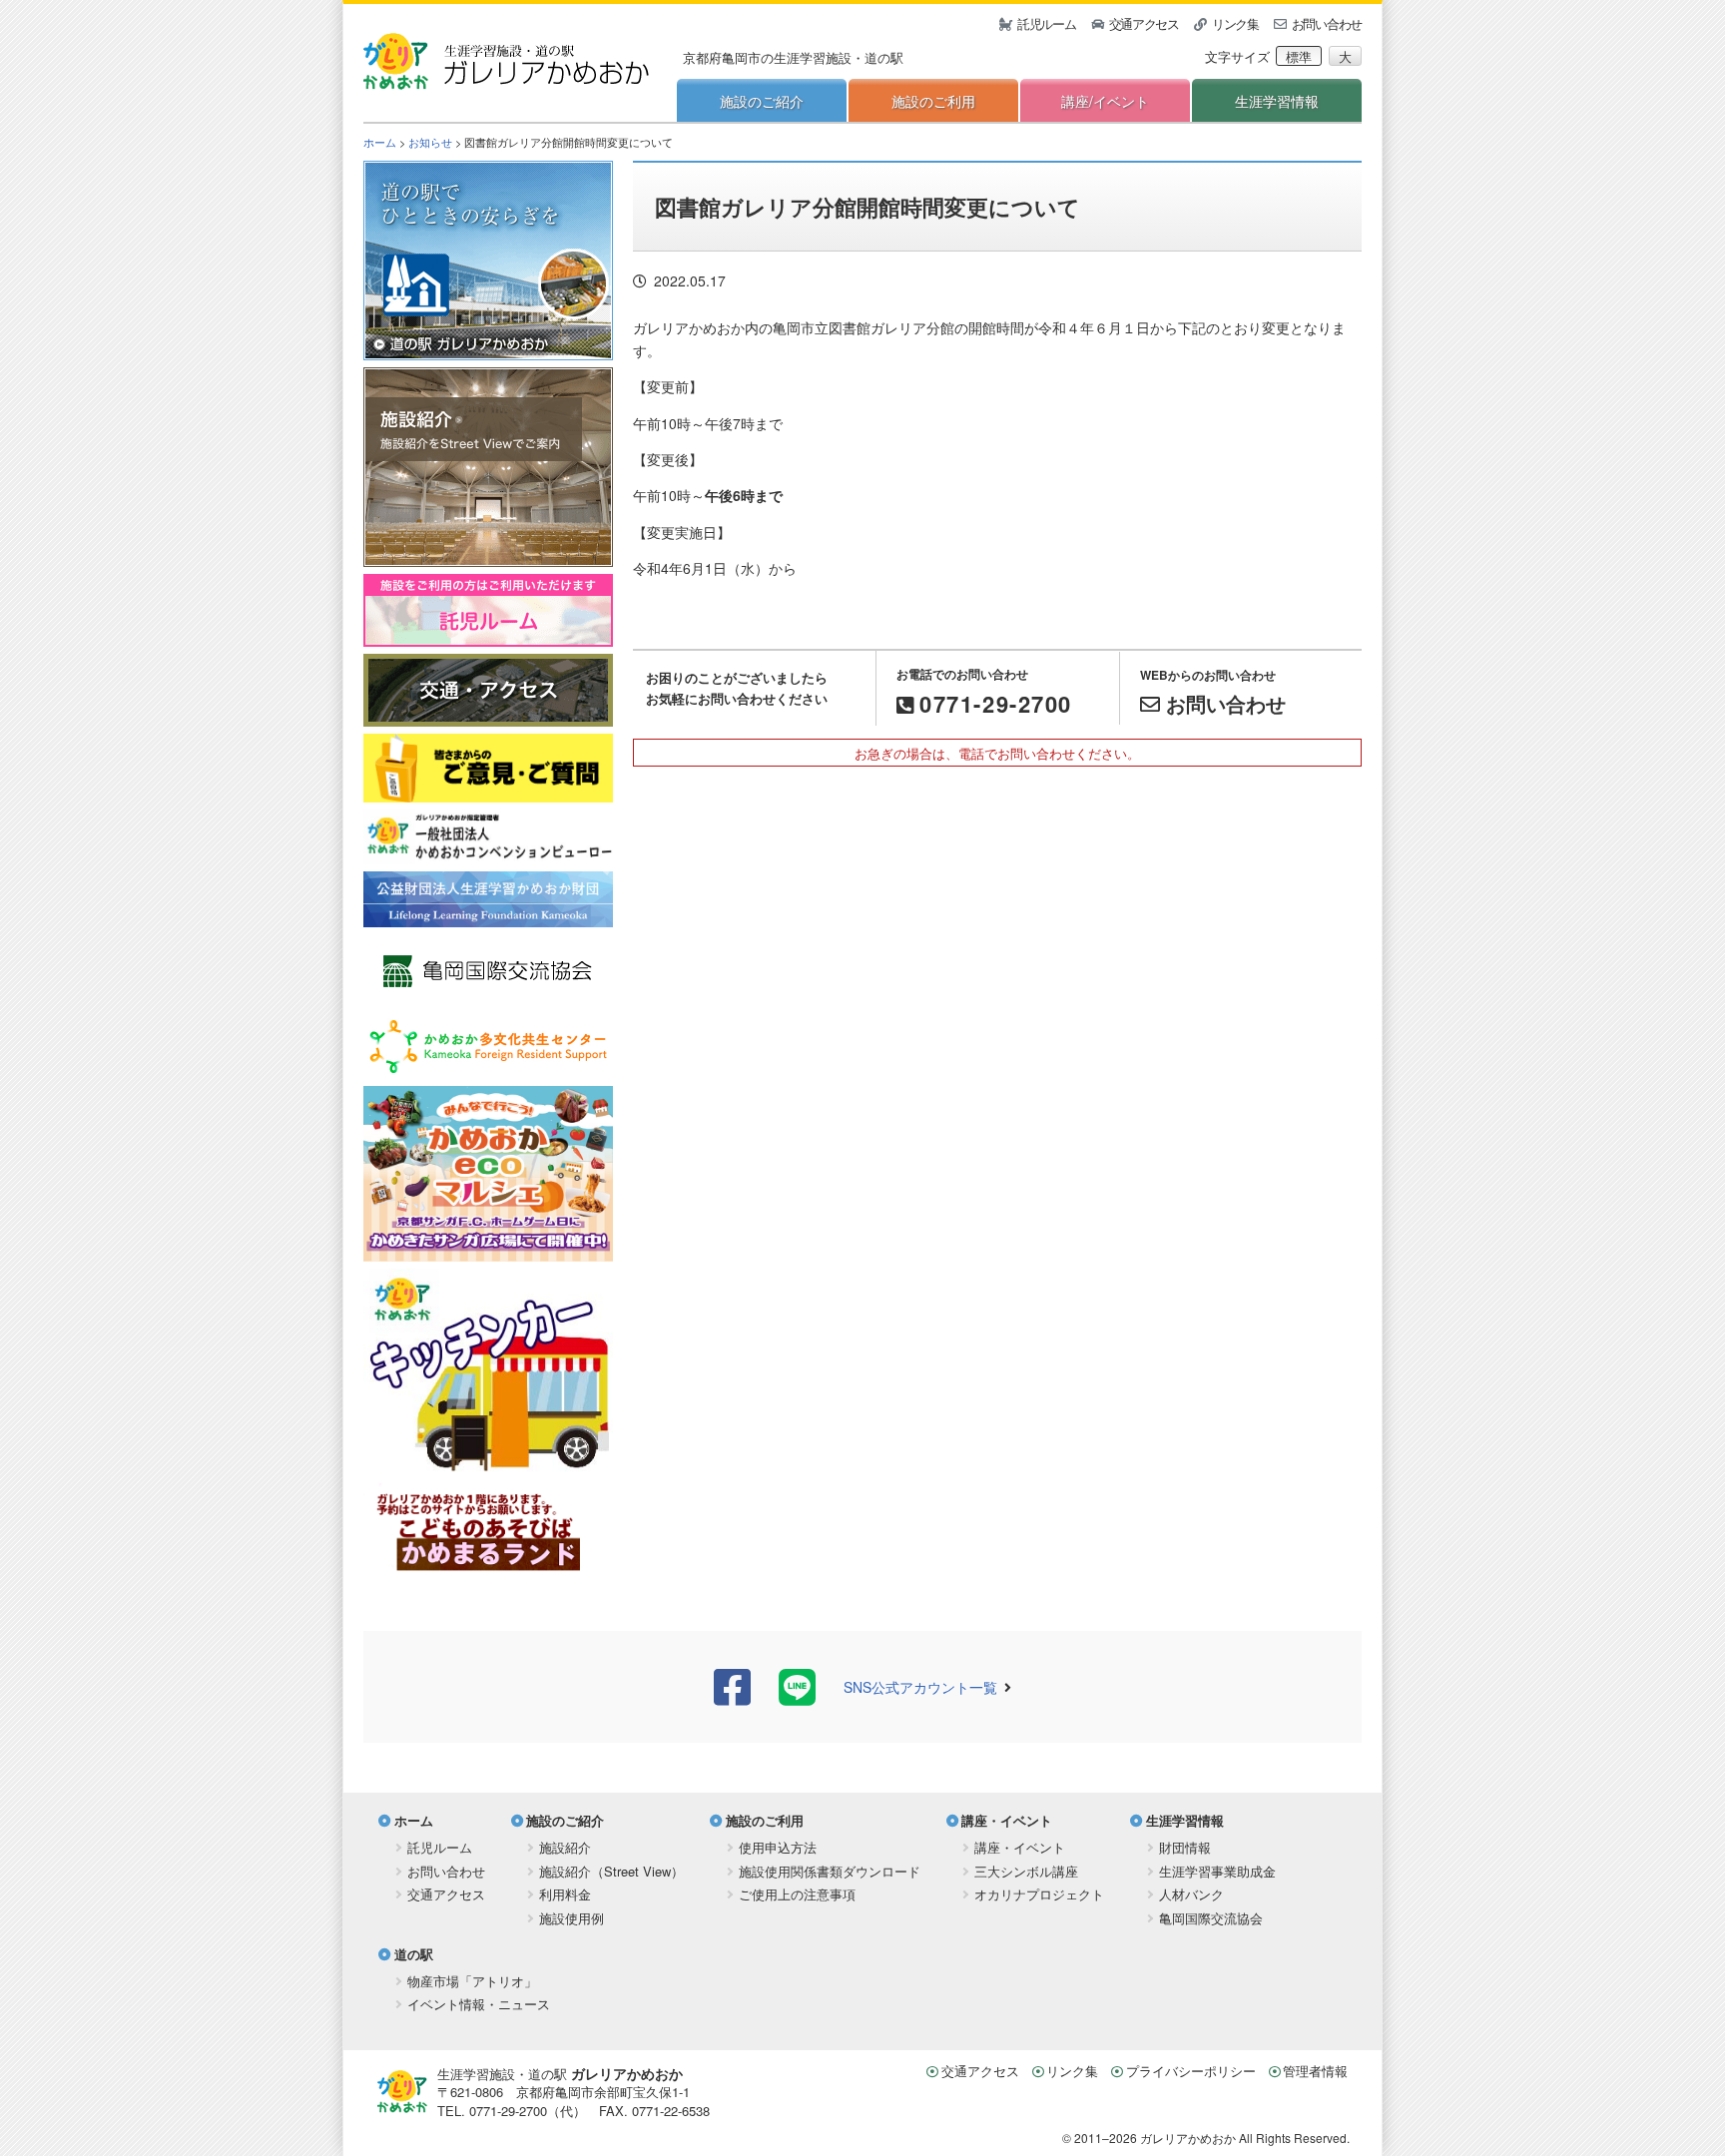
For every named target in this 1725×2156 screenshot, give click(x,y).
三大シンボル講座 (1026, 1871)
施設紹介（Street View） (611, 1871)
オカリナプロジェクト (1039, 1894)
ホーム (380, 142)
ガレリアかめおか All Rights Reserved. (1245, 2138)
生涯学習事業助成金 (1217, 1871)
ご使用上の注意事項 (797, 1894)
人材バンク (1191, 1894)
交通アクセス (1144, 23)
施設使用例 (572, 1918)
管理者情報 (1315, 2071)
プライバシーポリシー (1191, 2071)
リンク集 (1235, 23)
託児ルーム (1047, 23)
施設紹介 (565, 1847)
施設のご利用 (933, 101)
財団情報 (1185, 1847)
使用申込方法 (778, 1847)
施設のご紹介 (762, 101)
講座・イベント (1007, 1820)
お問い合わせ (1327, 23)
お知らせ (430, 142)
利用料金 (565, 1894)
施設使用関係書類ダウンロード (830, 1871)
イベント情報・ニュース (479, 2004)
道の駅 (414, 1954)
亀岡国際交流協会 (1211, 1918)
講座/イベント (1105, 101)
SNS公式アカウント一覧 (920, 1687)
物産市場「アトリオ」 (472, 1981)
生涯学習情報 (1277, 101)
